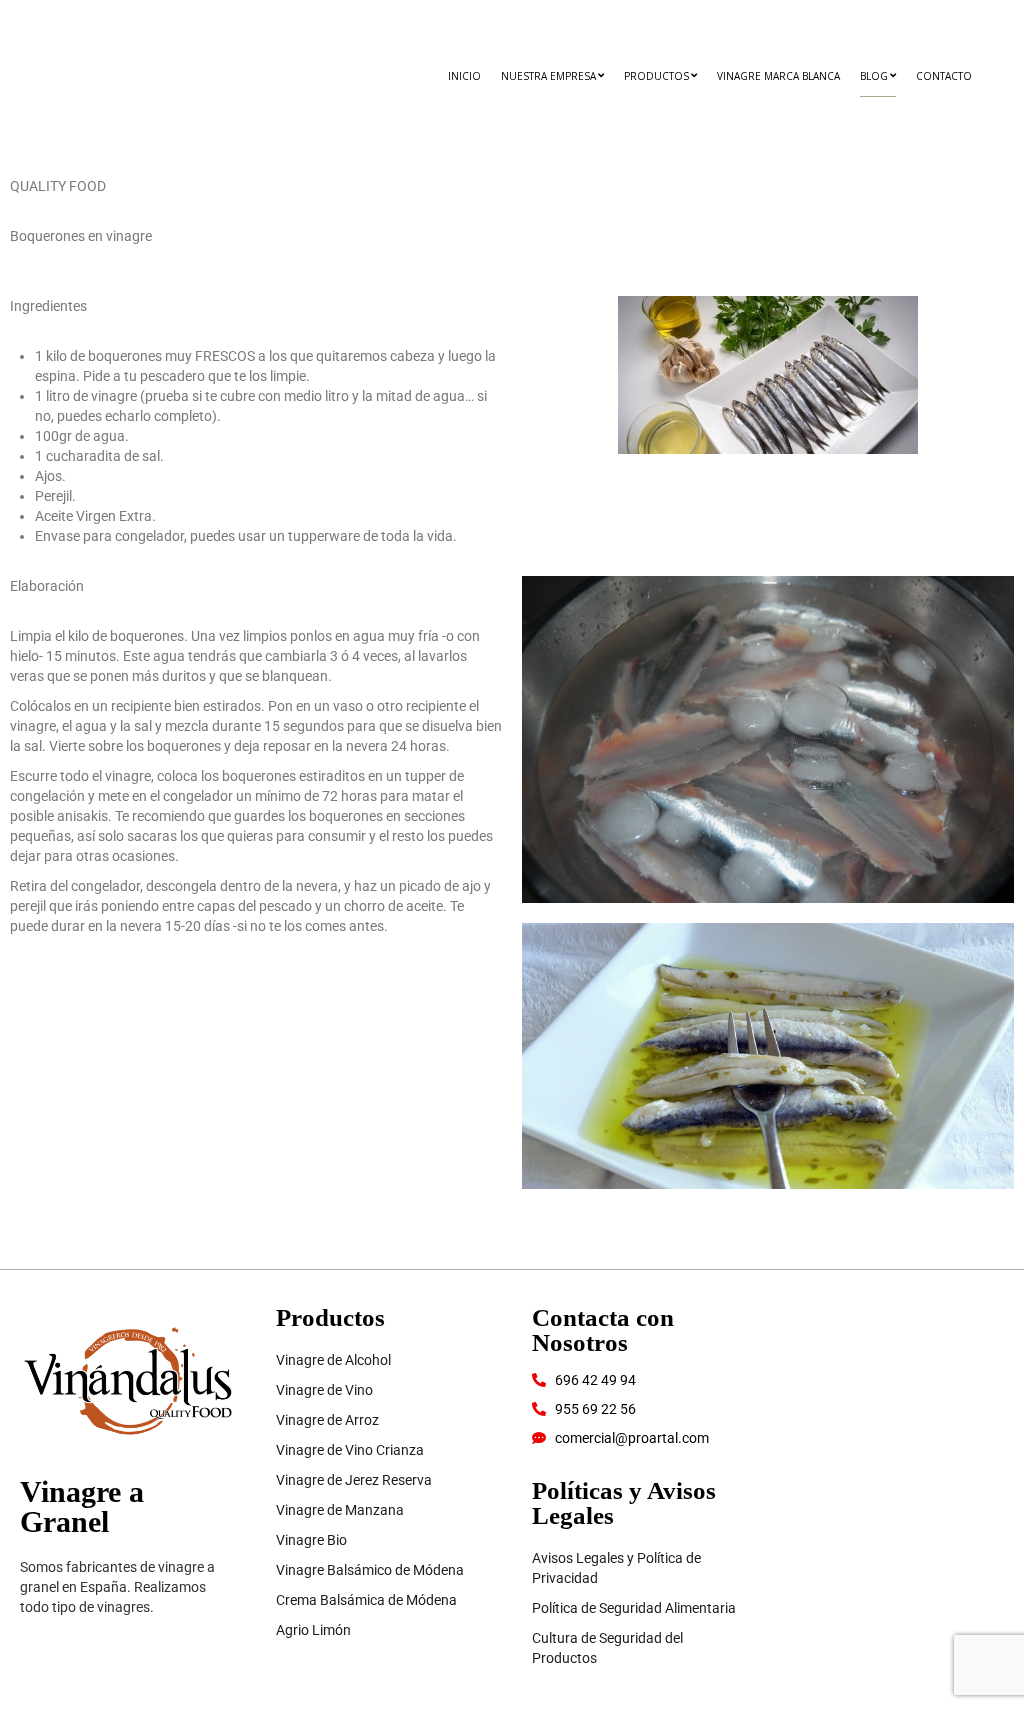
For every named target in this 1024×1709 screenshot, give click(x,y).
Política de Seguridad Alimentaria (634, 1608)
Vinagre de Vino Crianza (350, 1450)
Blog (874, 76)
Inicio (464, 76)
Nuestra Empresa (548, 76)
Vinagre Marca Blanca (778, 76)
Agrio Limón (313, 1630)
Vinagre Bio (311, 1540)
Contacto (944, 76)
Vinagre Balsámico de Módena (370, 1570)
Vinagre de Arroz (327, 1420)
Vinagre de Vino (324, 1390)
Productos (656, 76)
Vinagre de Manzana (340, 1510)
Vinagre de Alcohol (333, 1360)
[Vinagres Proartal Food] (92, 90)
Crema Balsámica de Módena (366, 1600)
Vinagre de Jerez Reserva (354, 1480)
